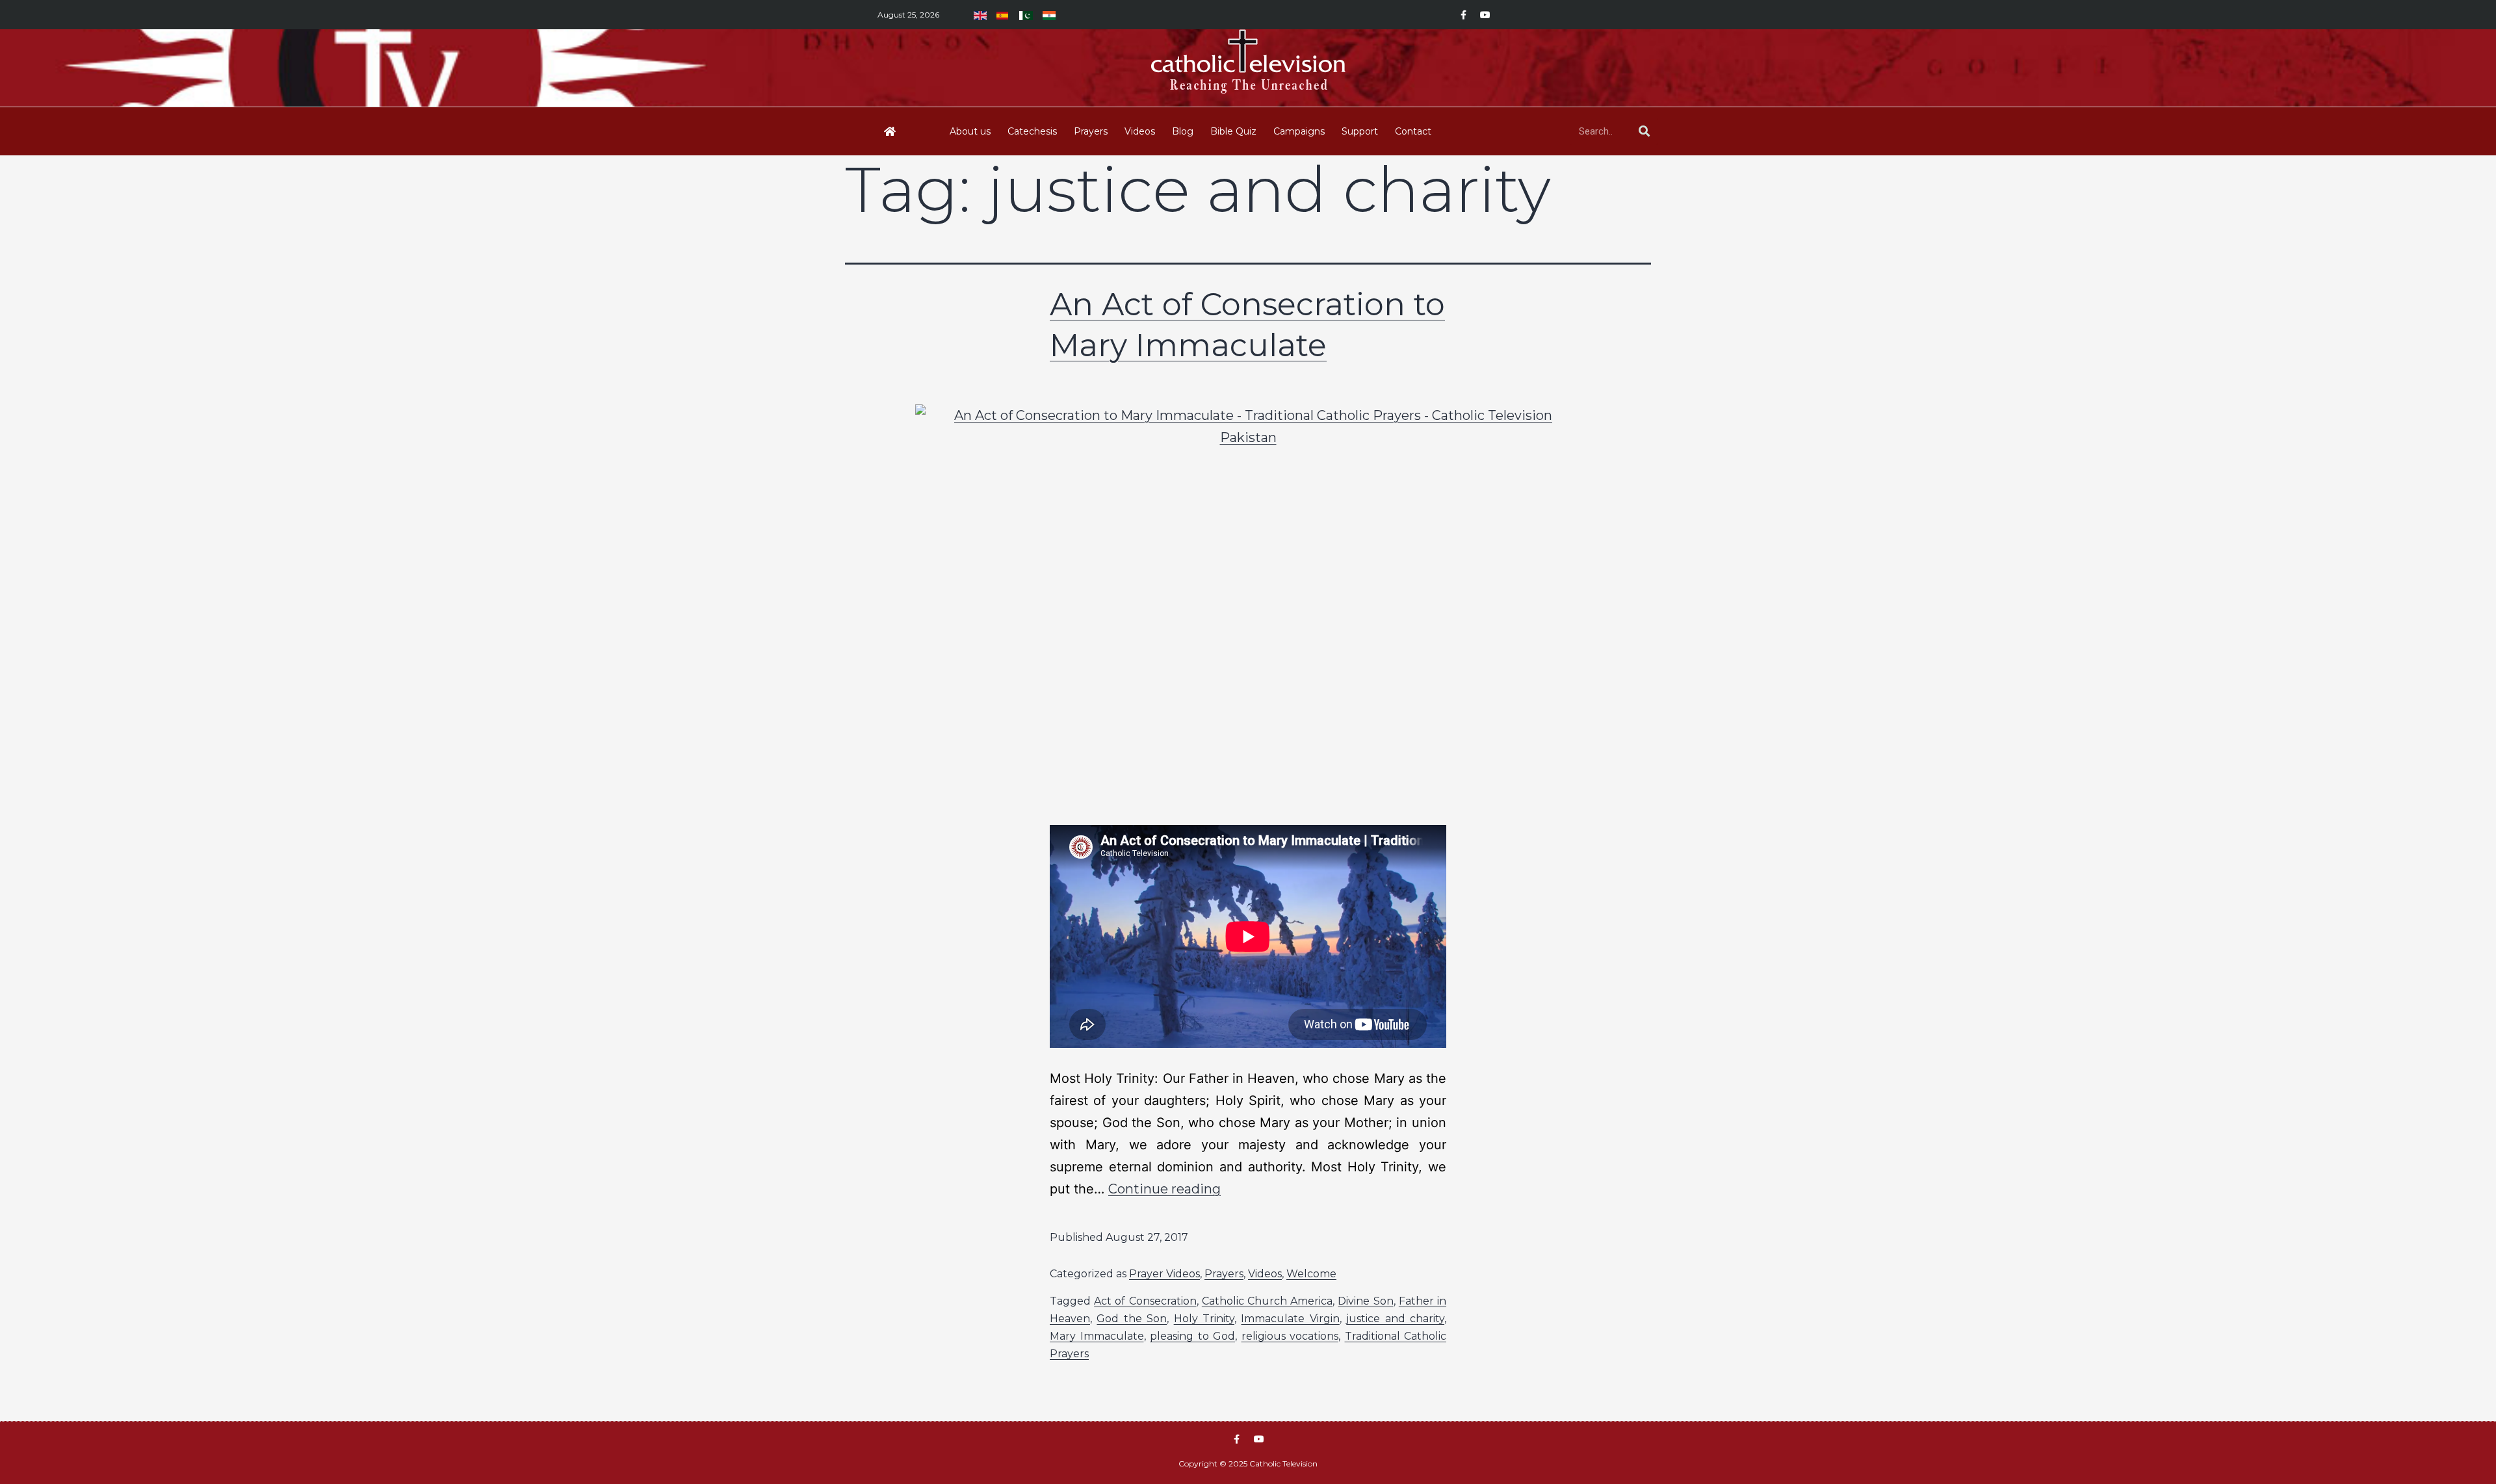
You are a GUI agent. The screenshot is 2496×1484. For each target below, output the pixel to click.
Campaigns (1299, 131)
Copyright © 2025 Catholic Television (1248, 1464)
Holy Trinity (1204, 1319)
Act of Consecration (1145, 1301)
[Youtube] (1485, 15)
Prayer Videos (1164, 1274)
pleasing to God (1192, 1336)
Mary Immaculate (1097, 1336)
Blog (1183, 131)
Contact (1413, 131)
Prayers (1091, 131)
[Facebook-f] (1463, 15)
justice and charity (1395, 1319)
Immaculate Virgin (1290, 1319)
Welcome (1311, 1274)
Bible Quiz (1233, 131)
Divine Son (1365, 1301)
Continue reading (1164, 1189)
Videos (1140, 131)
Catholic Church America (1267, 1301)
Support (1360, 131)
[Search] (1644, 131)
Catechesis (1032, 131)
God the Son (1132, 1319)
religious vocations (1290, 1336)
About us (970, 131)
